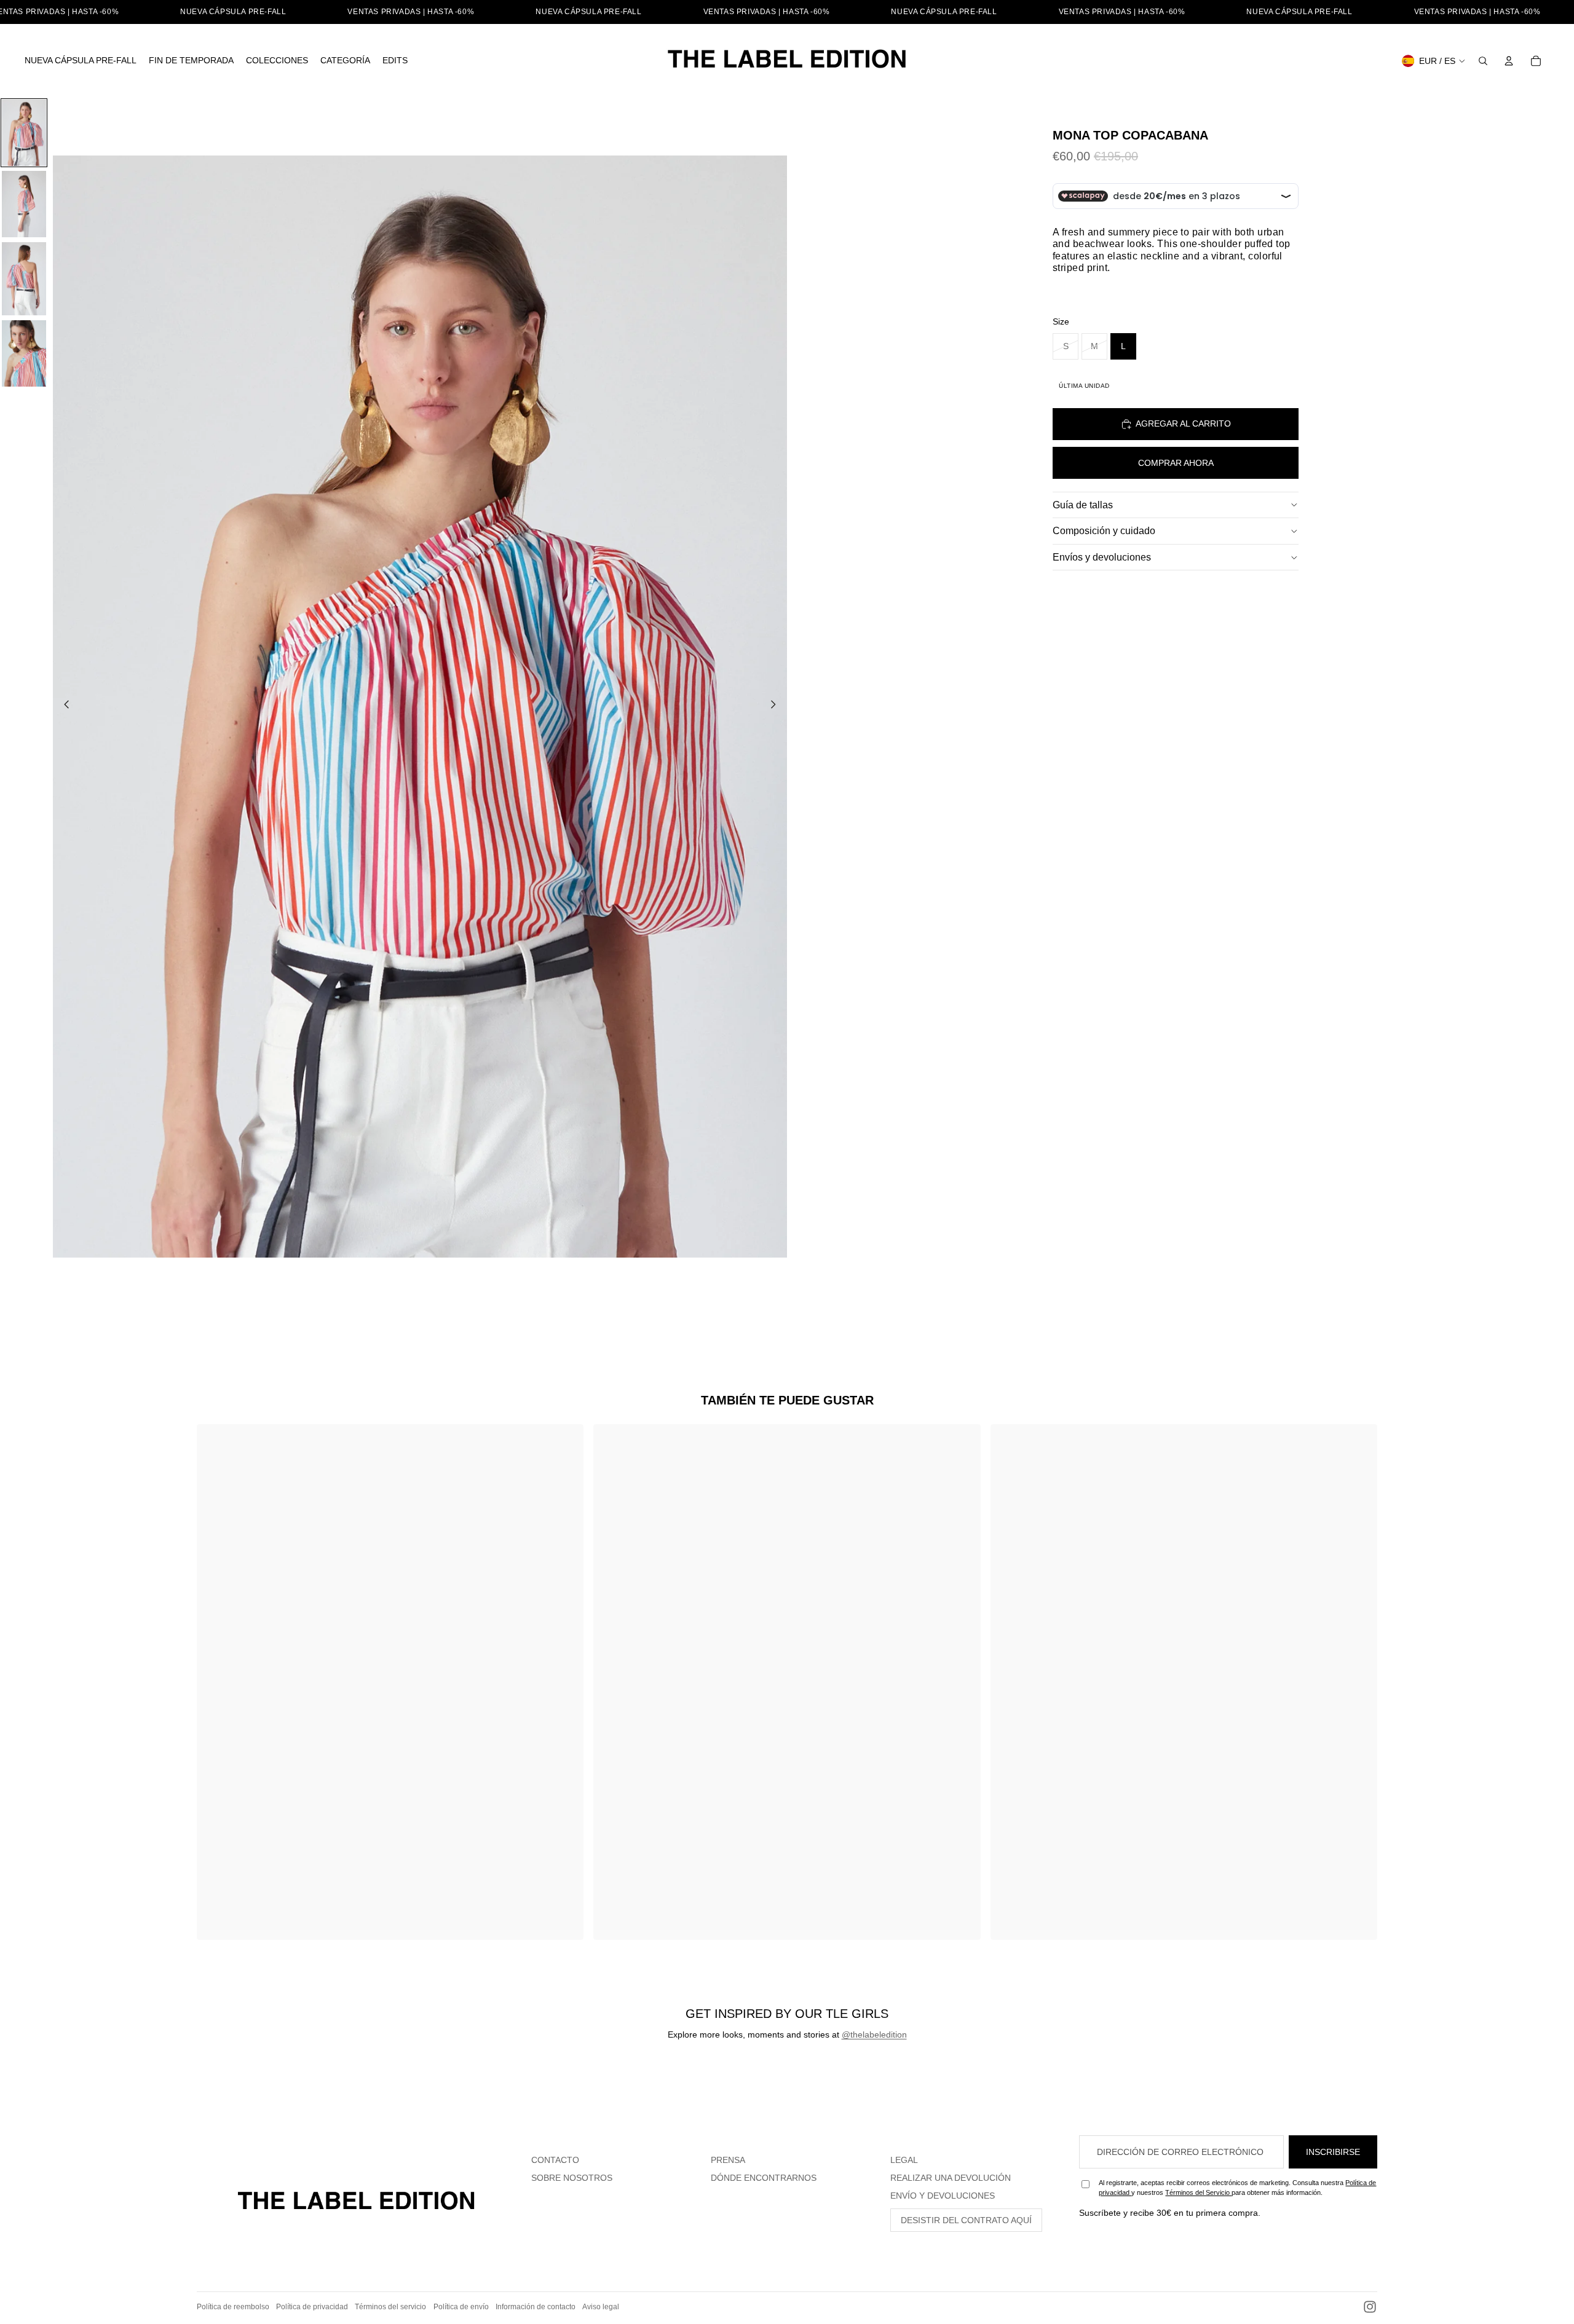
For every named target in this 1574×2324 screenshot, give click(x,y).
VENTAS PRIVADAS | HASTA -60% (411, 12)
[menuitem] (81, 61)
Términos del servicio (390, 2307)
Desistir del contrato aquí (966, 2220)
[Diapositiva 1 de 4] (24, 133)
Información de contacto (536, 2307)
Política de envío (461, 2307)
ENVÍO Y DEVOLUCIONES (943, 2196)
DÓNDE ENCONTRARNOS (764, 2178)
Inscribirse (1333, 2152)
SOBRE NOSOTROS (572, 2178)
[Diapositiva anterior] (63, 706)
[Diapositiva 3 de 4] (24, 279)
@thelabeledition (874, 2034)
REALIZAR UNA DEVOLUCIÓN (951, 2178)
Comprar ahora (1176, 463)
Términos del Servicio (1198, 2192)
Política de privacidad (312, 2307)
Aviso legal (601, 2307)
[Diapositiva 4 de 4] (24, 353)
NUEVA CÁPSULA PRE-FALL (233, 12)
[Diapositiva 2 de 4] (24, 204)
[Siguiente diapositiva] (777, 706)
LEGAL (904, 2160)
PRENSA (728, 2160)
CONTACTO (555, 2160)
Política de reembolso (233, 2307)
